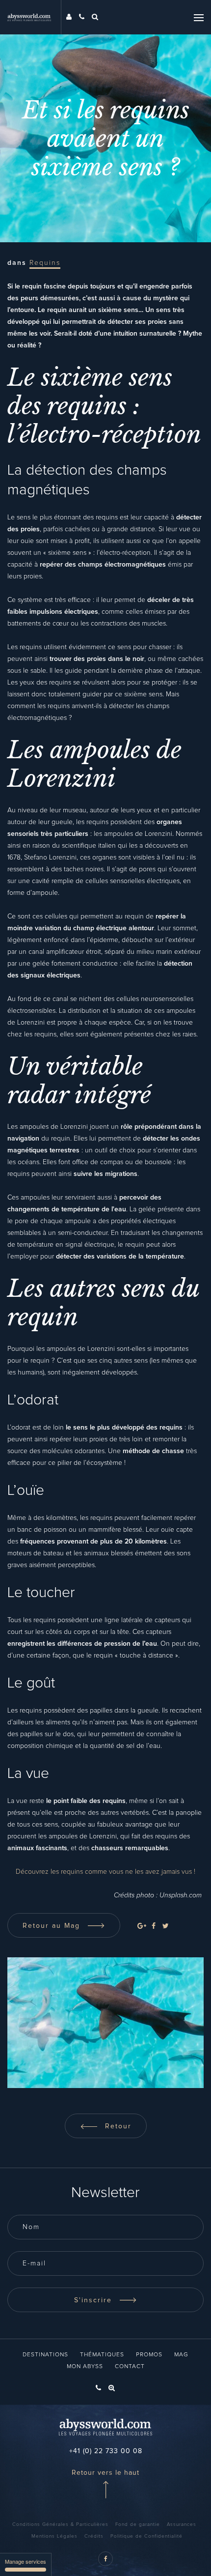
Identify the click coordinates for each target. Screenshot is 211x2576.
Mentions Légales (54, 2536)
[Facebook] (154, 1926)
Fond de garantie (138, 2524)
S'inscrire (94, 2300)
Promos (149, 2355)
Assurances (182, 2524)
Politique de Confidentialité (146, 2536)
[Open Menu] (199, 17)
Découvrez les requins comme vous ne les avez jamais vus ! (105, 1872)
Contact (130, 2367)
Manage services (26, 2561)
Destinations (45, 2355)
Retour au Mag (53, 1926)
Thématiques (102, 2355)
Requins (45, 263)
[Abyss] (34, 17)
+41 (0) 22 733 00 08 (106, 2451)
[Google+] (142, 1926)
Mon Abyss (85, 2367)
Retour (117, 2126)
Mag (181, 2355)
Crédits (94, 2536)
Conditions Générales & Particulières (60, 2524)
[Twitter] (165, 1926)
